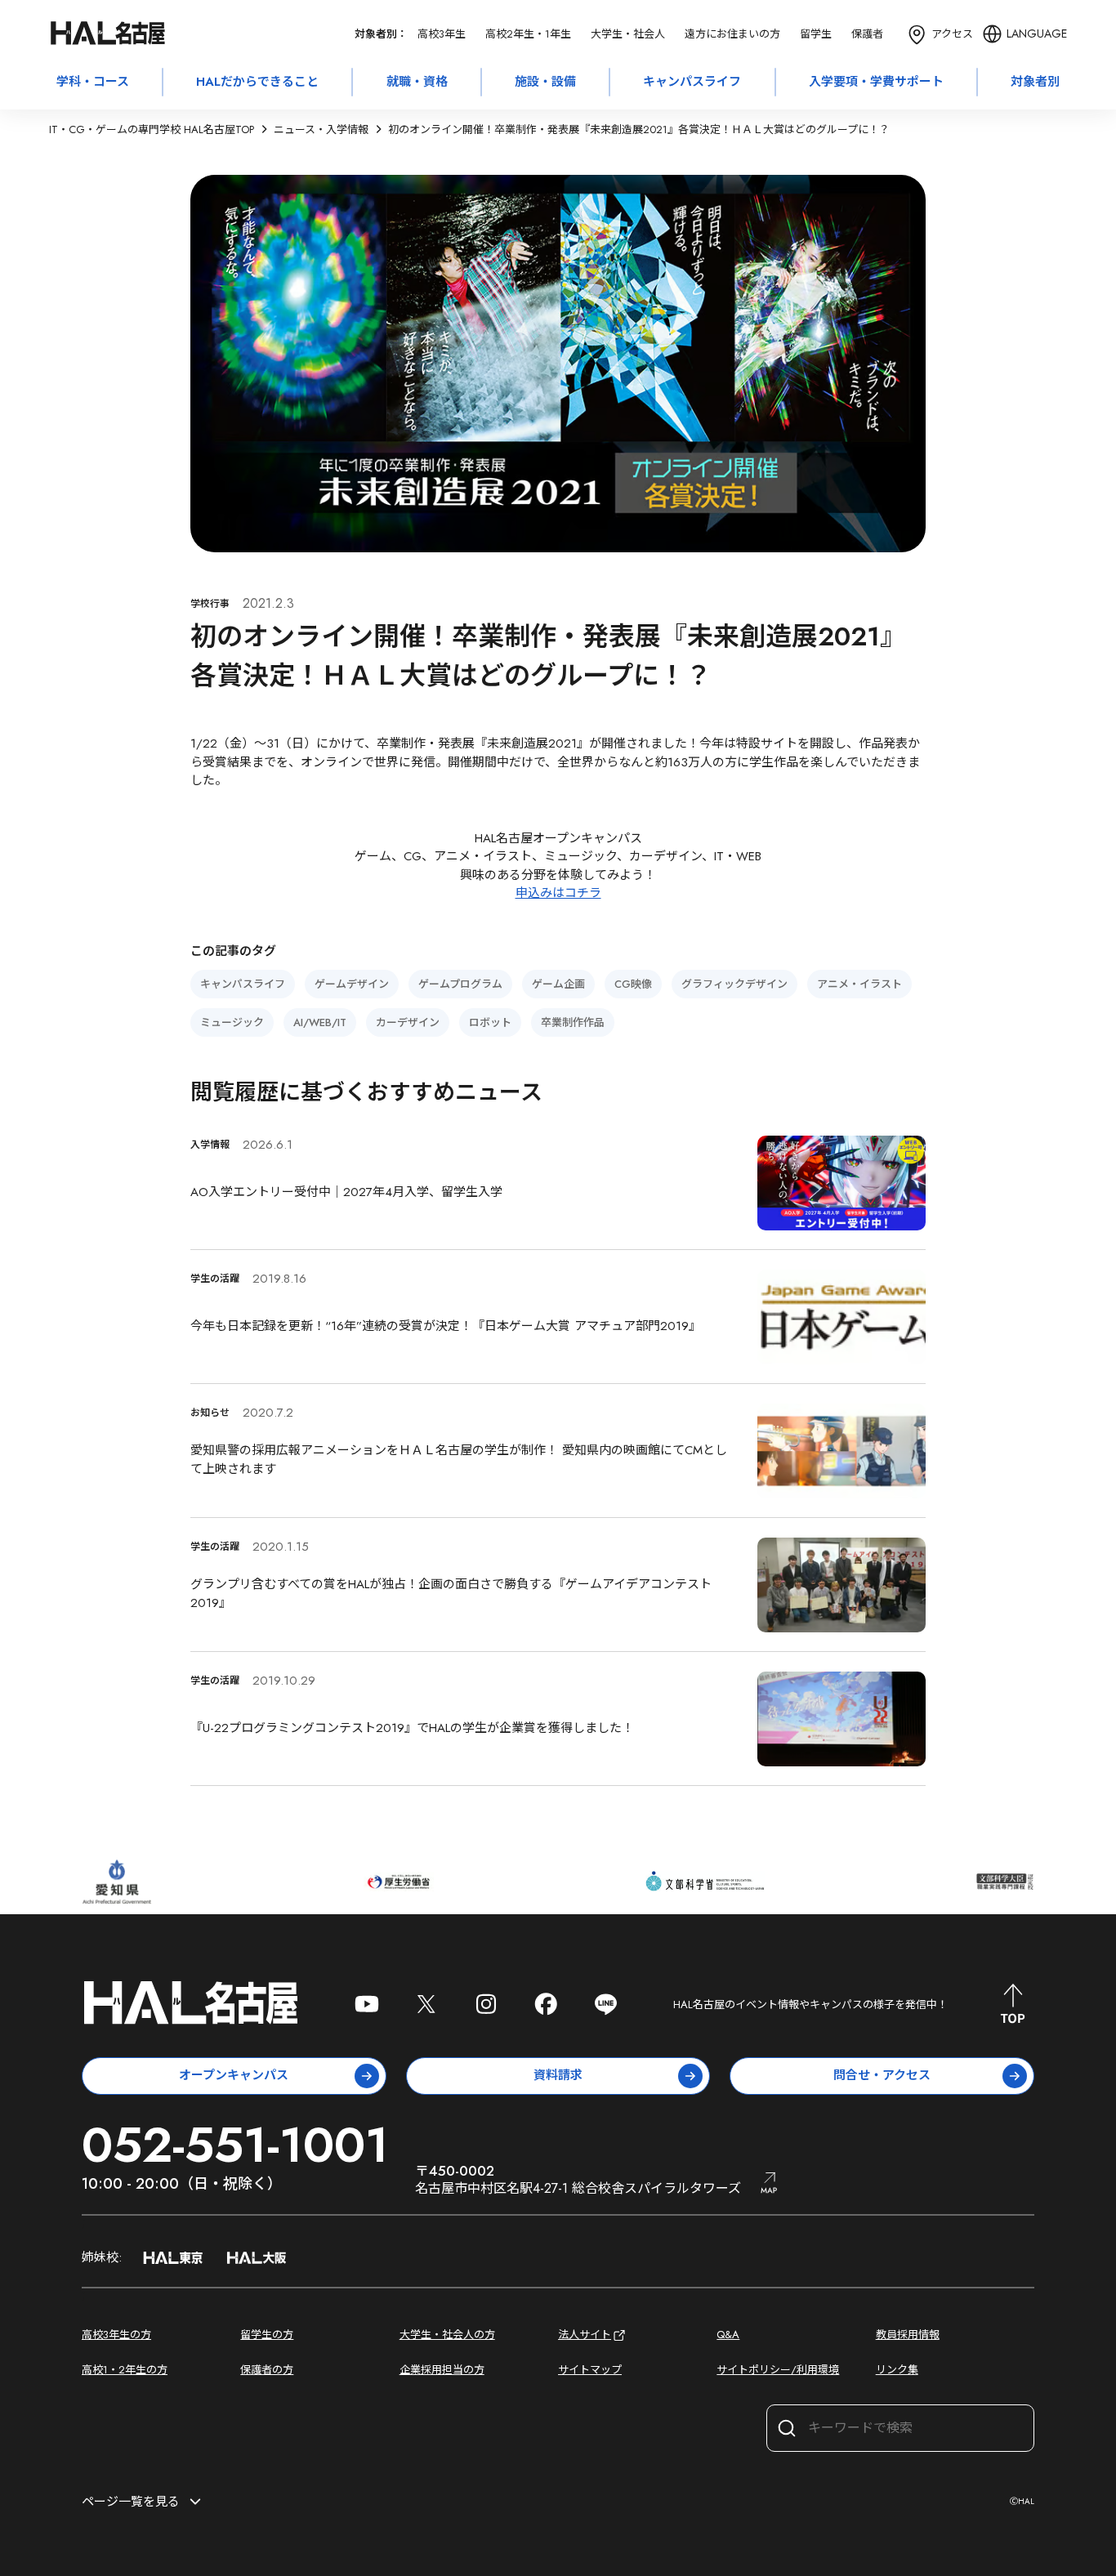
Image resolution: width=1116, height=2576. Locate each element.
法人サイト (585, 2335)
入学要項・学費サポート (876, 82)
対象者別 (1035, 82)
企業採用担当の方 (442, 2370)
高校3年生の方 (116, 2335)
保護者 (867, 34)
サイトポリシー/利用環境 (778, 2370)
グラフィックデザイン (734, 984)
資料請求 (558, 2075)
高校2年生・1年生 (528, 34)
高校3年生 (442, 34)
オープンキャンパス (234, 2075)
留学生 (816, 34)
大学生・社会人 (628, 34)
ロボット (490, 1022)
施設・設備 (545, 82)
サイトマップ (590, 2370)
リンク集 (897, 2370)
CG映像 (633, 984)
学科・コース (93, 82)
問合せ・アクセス (882, 2075)
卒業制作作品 (573, 1022)
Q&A (728, 2335)
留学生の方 (267, 2335)
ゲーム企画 (558, 984)
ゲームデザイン (352, 984)
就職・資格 (417, 82)
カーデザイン (408, 1022)
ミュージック (232, 1022)
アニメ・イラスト (859, 984)
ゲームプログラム (460, 984)
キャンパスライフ (692, 82)
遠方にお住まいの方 (732, 34)
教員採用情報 (908, 2335)
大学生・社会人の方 (447, 2335)
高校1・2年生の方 (125, 2370)
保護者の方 (267, 2370)
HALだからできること (257, 82)
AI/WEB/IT (320, 1022)
